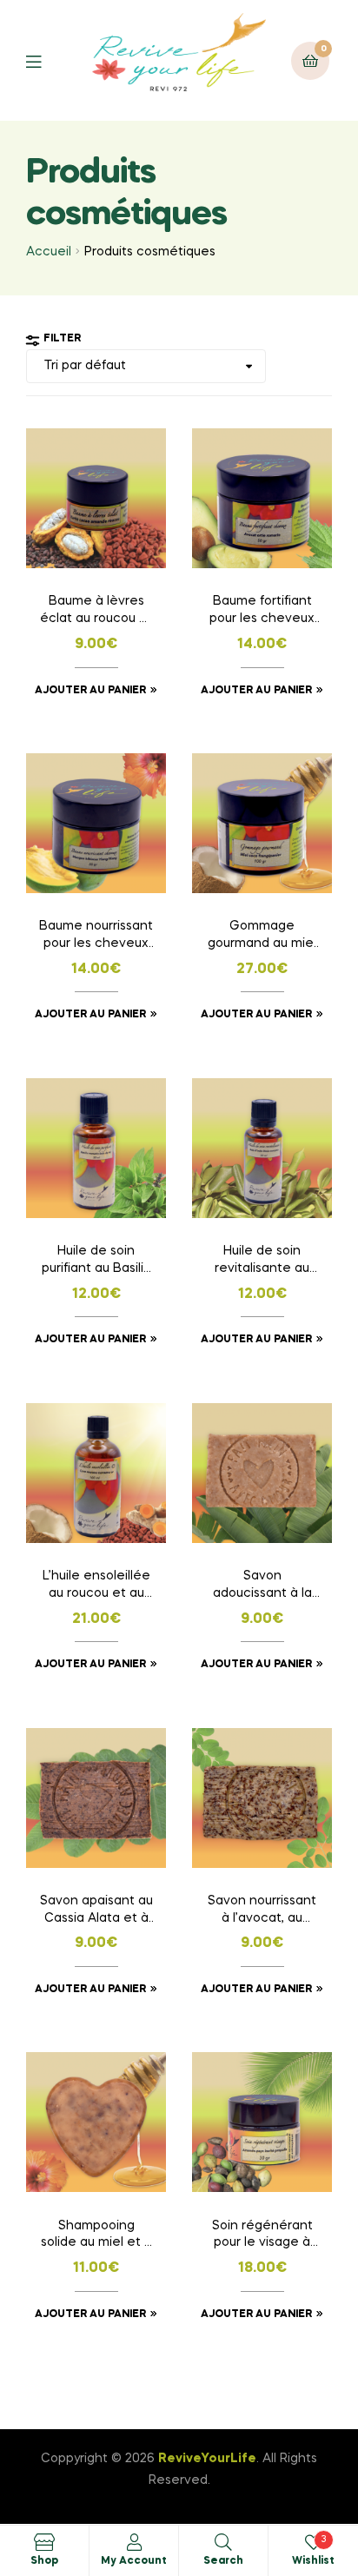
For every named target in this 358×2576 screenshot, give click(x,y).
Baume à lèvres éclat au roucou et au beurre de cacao (96, 612)
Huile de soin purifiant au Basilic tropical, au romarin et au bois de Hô (96, 1262)
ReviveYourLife (207, 2459)
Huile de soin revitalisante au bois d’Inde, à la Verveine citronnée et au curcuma (262, 1262)
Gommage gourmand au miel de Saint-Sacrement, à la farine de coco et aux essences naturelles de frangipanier (262, 937)
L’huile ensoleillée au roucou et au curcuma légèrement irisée (96, 1586)
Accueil (49, 252)
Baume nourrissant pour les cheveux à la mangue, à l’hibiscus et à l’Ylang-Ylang (96, 937)
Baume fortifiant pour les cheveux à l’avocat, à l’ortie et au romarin (262, 612)
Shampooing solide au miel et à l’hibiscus (96, 2236)
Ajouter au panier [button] (90, 691)
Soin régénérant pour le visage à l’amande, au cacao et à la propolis (262, 2236)
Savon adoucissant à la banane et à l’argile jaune (262, 1586)
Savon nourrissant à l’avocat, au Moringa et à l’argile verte (262, 1911)
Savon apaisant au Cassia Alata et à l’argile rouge (96, 1911)
